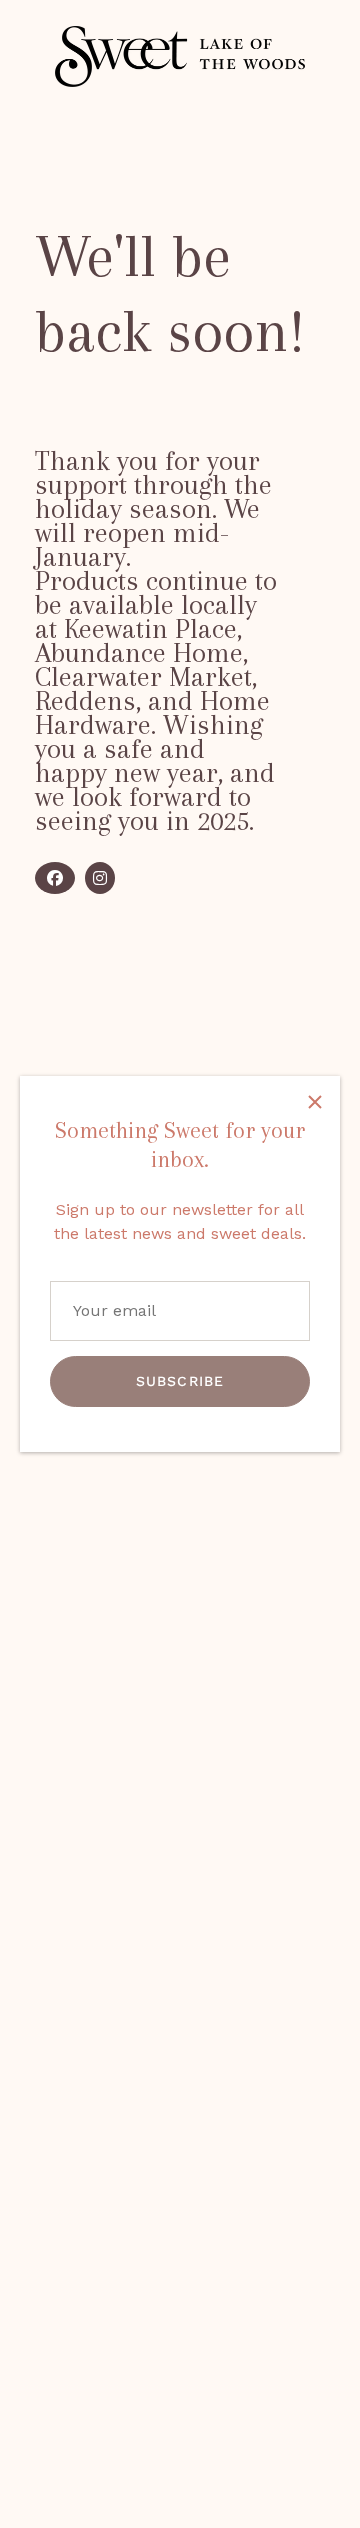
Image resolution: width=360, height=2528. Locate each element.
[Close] (315, 1101)
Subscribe (180, 1381)
